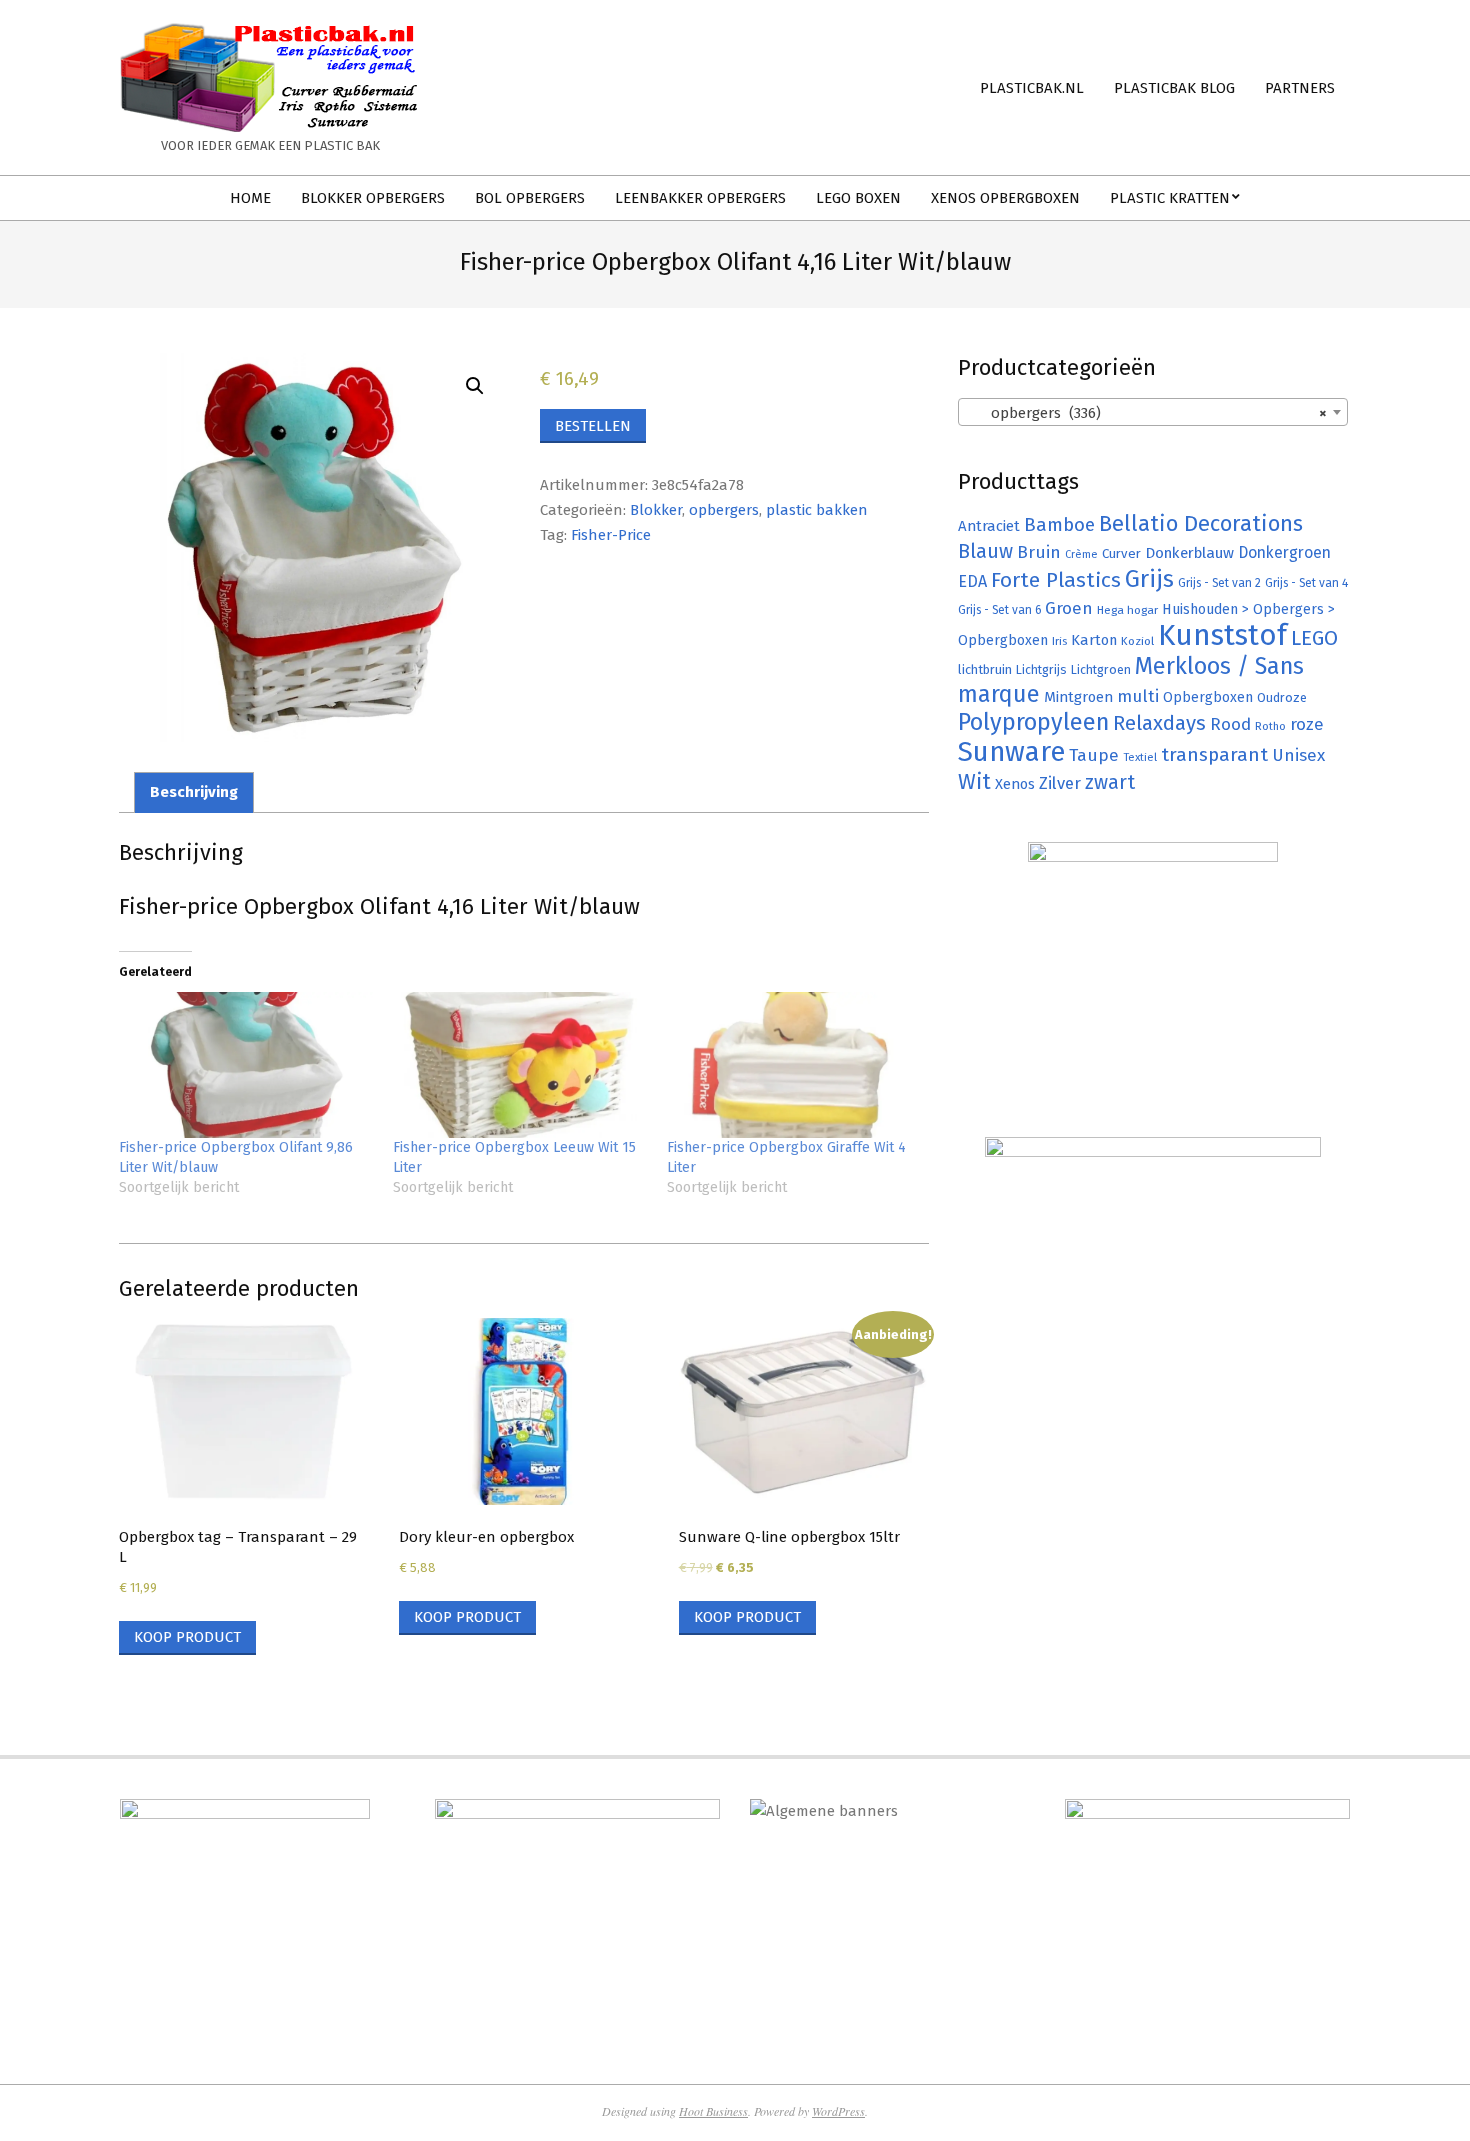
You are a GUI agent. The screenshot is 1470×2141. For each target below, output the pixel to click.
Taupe (1094, 755)
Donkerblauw (1189, 553)
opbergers (724, 510)
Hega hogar (1127, 610)
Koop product (187, 1637)
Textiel (1140, 757)
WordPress (838, 2111)
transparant (1214, 754)
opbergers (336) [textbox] (1147, 413)
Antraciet (989, 526)
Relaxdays (1159, 723)
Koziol (1137, 641)
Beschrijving (194, 792)
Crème (1081, 554)
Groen (1069, 608)
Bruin (1039, 552)
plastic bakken (817, 510)
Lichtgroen (1101, 669)
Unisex (1298, 755)
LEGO (1314, 638)
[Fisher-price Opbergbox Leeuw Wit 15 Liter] (520, 1064)
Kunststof (1222, 635)
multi (1138, 696)
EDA (972, 581)
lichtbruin (985, 669)
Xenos (1015, 784)
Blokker (656, 510)
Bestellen (593, 426)
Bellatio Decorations (1201, 524)
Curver (1121, 554)
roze (1307, 724)
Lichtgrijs (1041, 669)
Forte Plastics (1056, 580)
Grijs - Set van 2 (1219, 583)
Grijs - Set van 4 (1306, 583)
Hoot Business (713, 2111)
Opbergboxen (1208, 697)
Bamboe (1059, 524)
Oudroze (1282, 697)
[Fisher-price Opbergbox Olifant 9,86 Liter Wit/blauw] (246, 1064)
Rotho (1270, 726)
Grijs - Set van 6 (999, 610)
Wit (974, 782)
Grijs (1149, 579)
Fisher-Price (611, 535)
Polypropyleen (1033, 722)
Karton (1094, 640)
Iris (1059, 641)
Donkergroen (1284, 552)
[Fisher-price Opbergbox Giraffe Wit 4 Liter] (794, 1064)
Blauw (985, 551)
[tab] (194, 792)
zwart (1110, 782)
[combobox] (1153, 412)
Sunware (1011, 751)
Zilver (1060, 783)
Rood (1230, 724)
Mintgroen (1078, 697)
